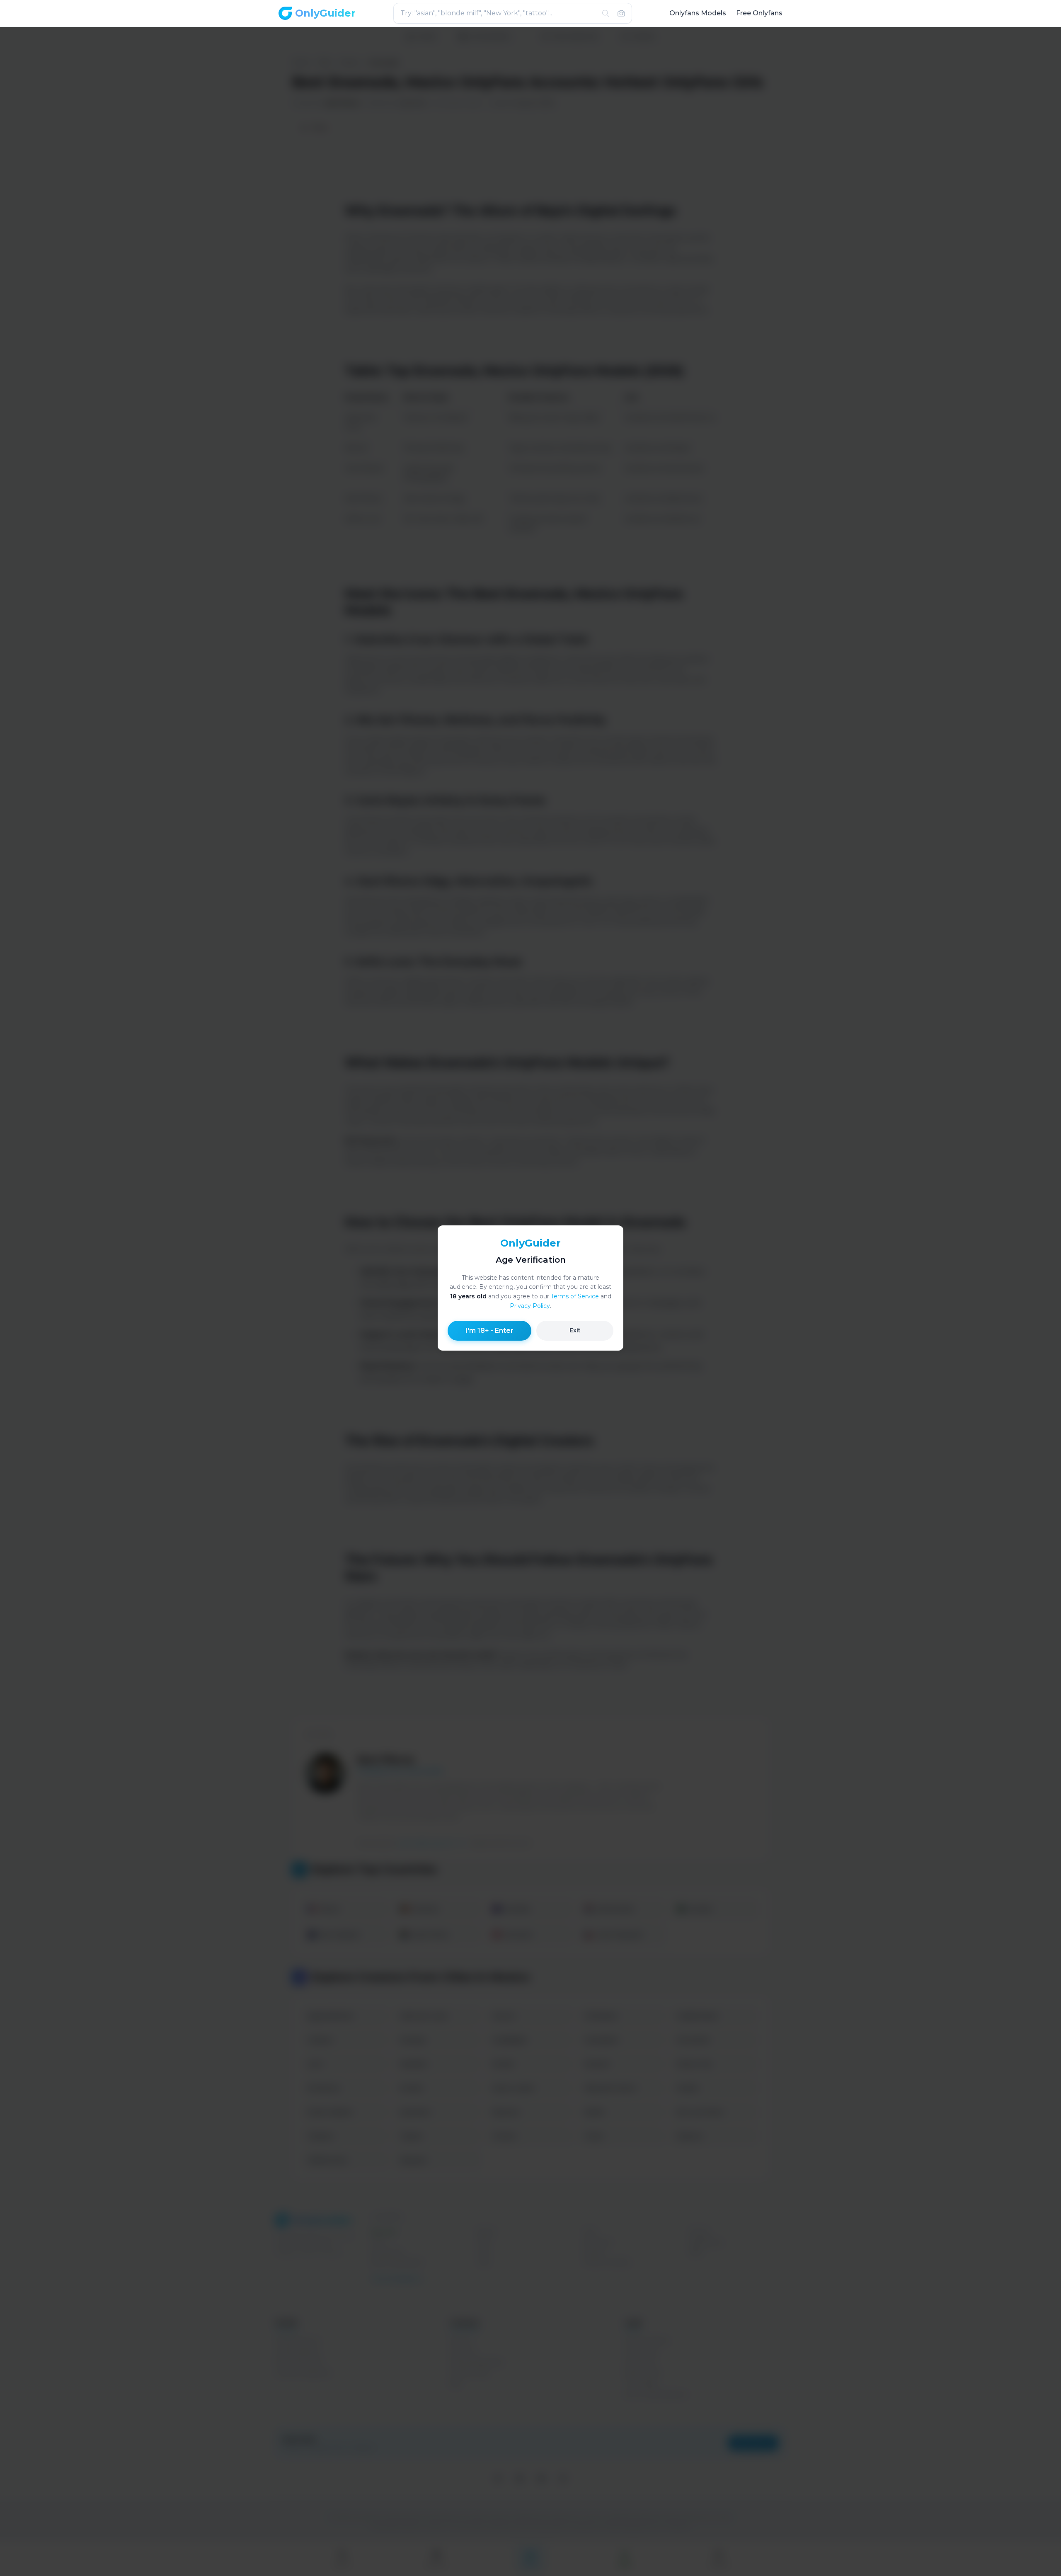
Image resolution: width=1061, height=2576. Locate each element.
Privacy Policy (530, 1306)
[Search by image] (621, 13)
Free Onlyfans (759, 13)
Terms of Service (575, 1296)
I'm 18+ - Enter (489, 1330)
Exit (575, 1330)
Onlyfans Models (698, 13)
